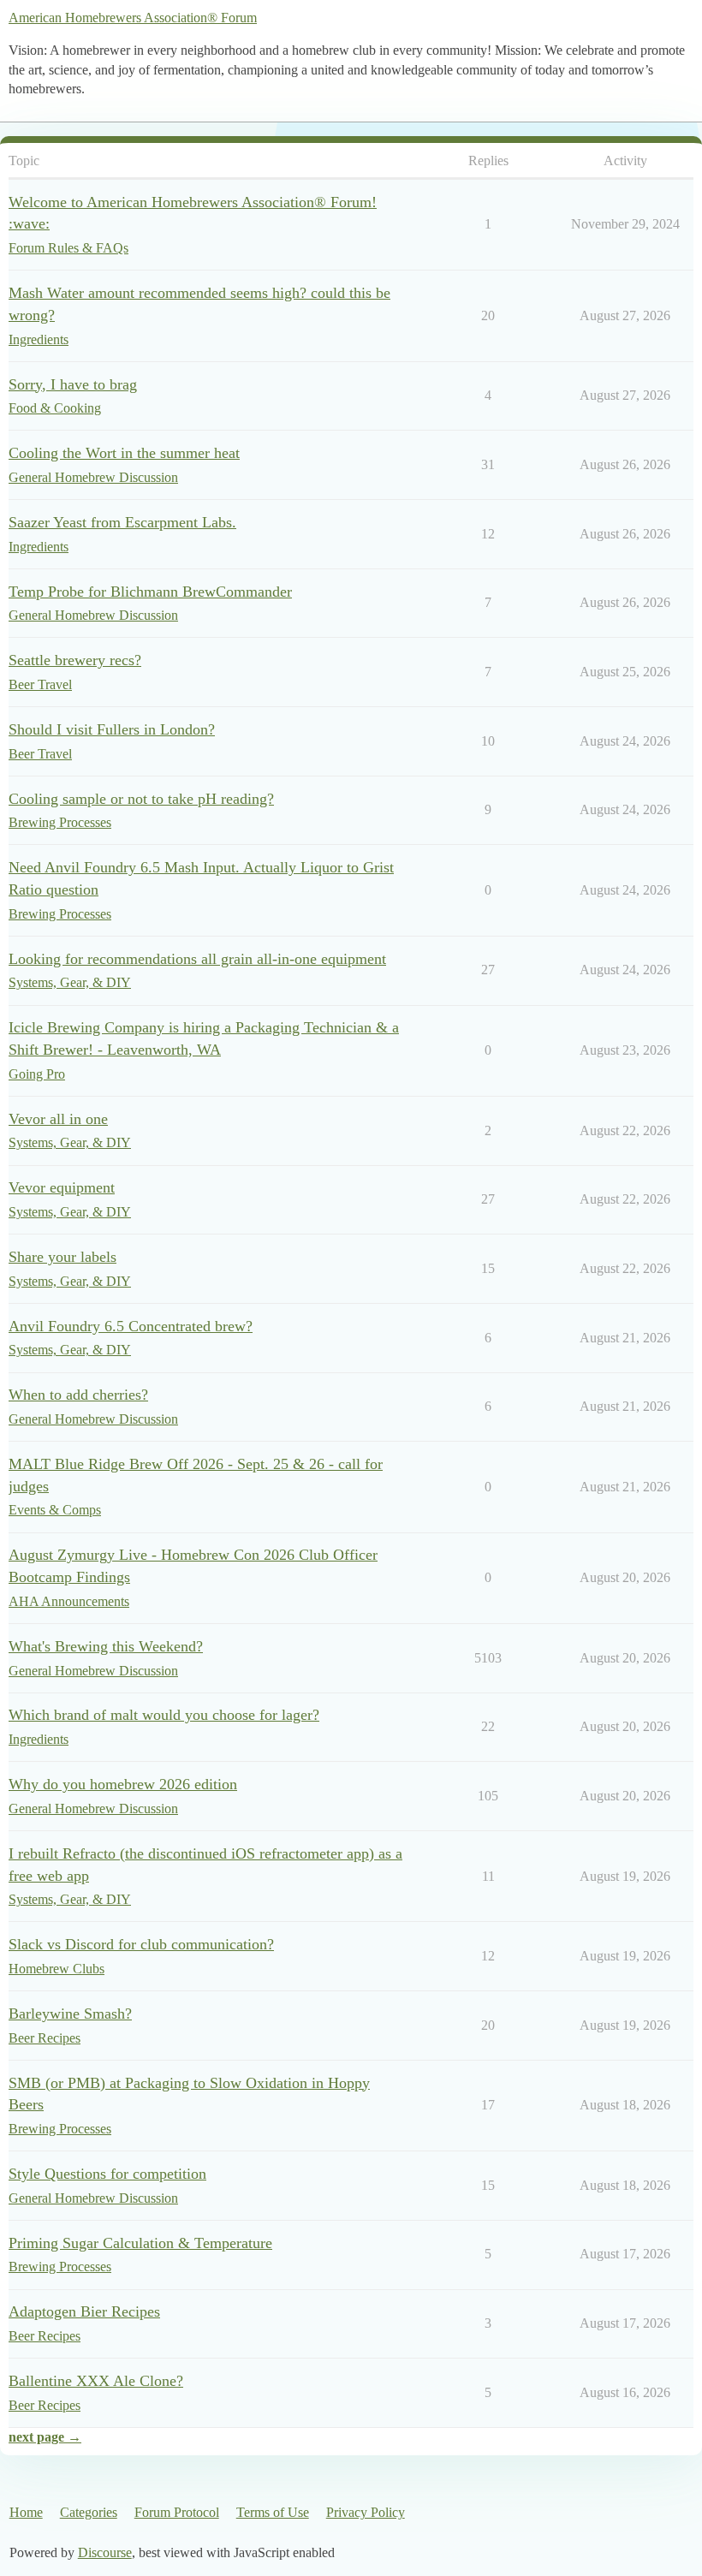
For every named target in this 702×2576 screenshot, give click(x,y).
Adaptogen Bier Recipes (84, 2311)
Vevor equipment (62, 1187)
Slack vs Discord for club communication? (141, 1944)
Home (26, 2512)
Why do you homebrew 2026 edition (123, 1784)
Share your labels (62, 1257)
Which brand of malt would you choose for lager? (164, 1715)
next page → (45, 2437)
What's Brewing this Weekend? (106, 1646)
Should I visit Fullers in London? (112, 729)
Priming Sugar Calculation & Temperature (140, 2243)
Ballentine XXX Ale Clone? (96, 2381)
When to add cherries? (78, 1395)
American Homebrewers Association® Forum (133, 18)
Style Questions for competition (107, 2174)
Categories (89, 2512)
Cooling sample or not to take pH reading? (141, 799)
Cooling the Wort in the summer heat (124, 453)
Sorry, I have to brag (73, 384)
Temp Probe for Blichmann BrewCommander (150, 592)
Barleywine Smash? (70, 2014)
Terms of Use (273, 2512)
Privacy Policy (366, 2512)
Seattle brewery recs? (75, 660)
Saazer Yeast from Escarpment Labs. (122, 522)
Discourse (105, 2552)
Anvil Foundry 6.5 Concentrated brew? (131, 1326)
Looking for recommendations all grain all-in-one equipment (197, 959)
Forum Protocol (177, 2512)
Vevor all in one (58, 1119)
